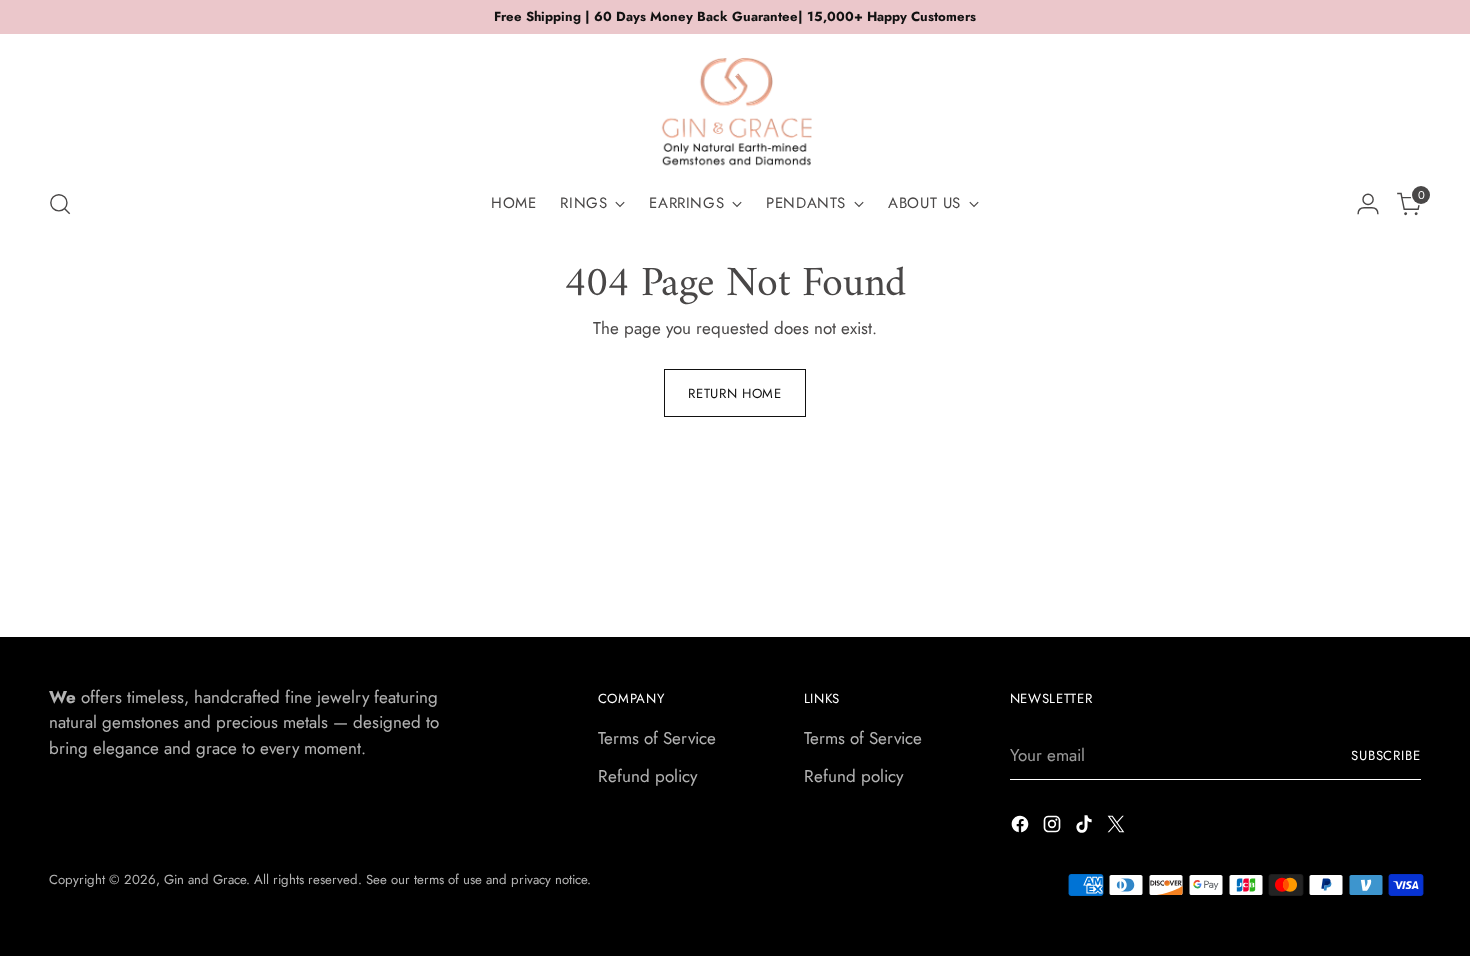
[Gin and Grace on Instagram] (1054, 828)
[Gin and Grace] (735, 104)
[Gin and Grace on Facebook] (1022, 828)
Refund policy (647, 776)
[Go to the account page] (1368, 204)
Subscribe (1386, 755)
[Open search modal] (60, 204)
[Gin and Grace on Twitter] (1118, 828)
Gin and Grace (205, 879)
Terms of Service (657, 738)
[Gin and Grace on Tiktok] (1086, 828)
